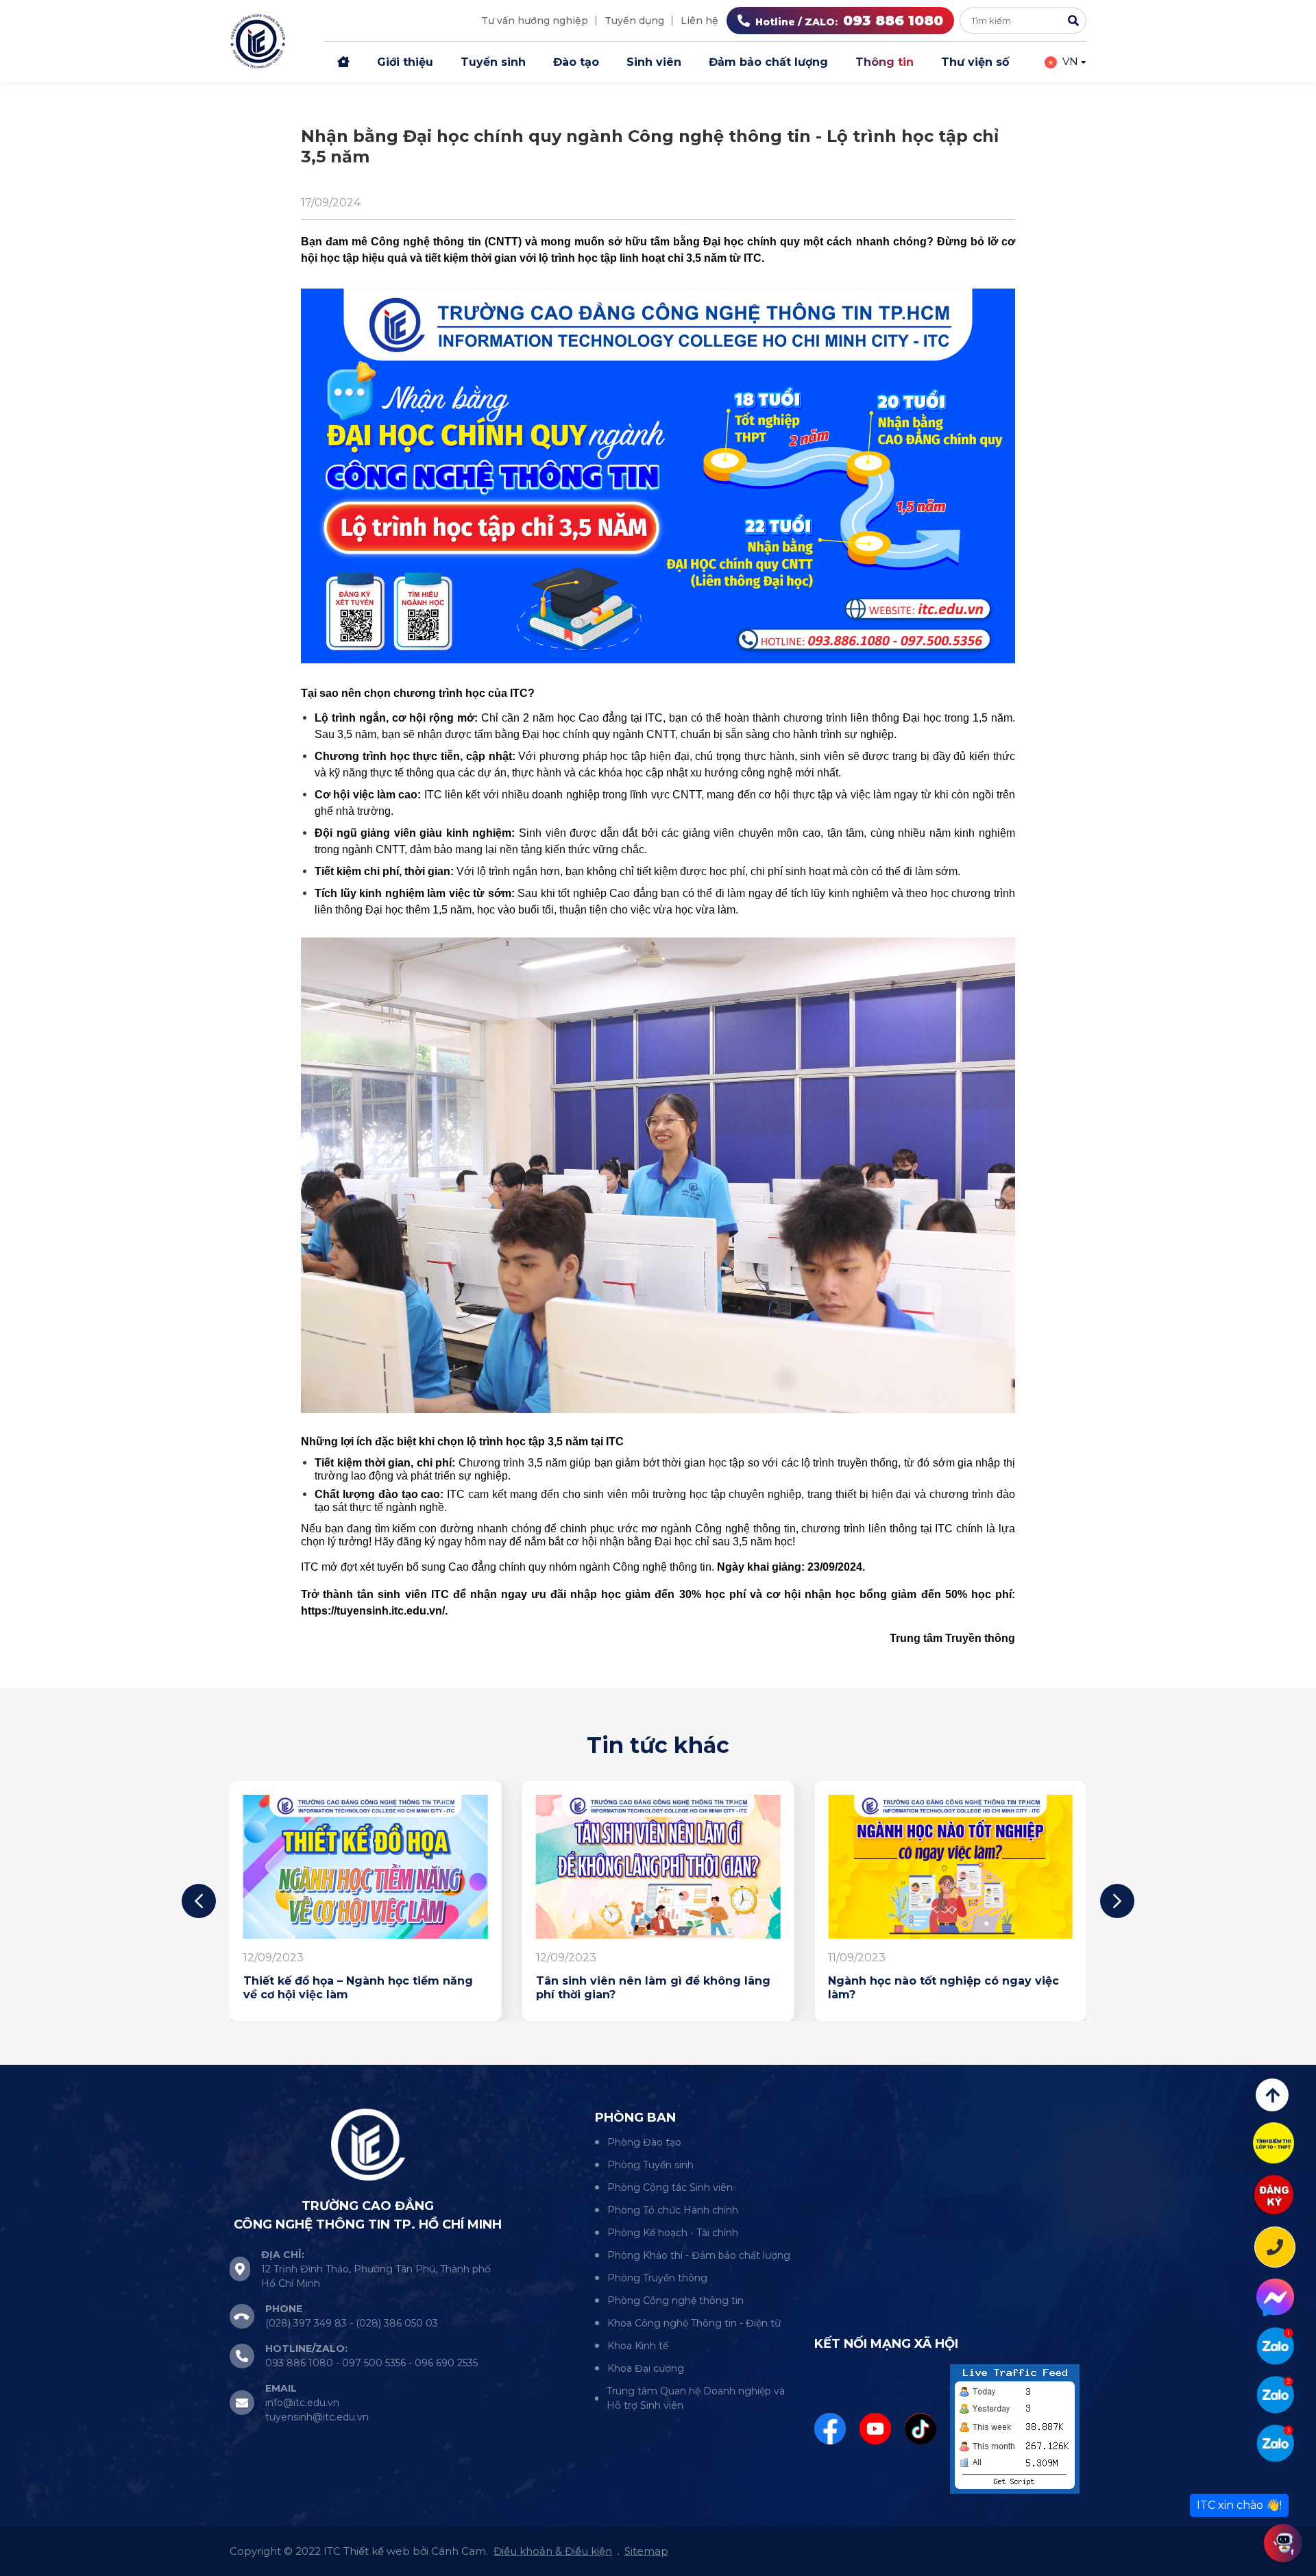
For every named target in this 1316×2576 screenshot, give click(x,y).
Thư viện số (975, 62)
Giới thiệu (405, 62)
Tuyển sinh (493, 62)
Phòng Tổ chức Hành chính (673, 2210)
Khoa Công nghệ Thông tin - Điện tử (694, 2323)
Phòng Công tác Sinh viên (670, 2187)
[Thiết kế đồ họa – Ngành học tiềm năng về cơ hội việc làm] (366, 1867)
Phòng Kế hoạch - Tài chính (673, 2233)
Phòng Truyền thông (657, 2278)
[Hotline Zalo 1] (1275, 2346)
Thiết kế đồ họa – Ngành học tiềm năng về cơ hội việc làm (358, 1988)
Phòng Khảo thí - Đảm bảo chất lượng (699, 2255)
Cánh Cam (459, 2551)
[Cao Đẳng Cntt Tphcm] (1275, 2443)
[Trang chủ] (343, 62)
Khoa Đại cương (646, 2368)
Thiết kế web (377, 2551)
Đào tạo (576, 62)
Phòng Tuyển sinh (650, 2165)
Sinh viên (654, 62)
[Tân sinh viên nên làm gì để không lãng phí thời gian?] (658, 1867)
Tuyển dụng (634, 21)
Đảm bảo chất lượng (768, 62)
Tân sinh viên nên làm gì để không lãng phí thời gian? (653, 1988)
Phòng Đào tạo (644, 2142)
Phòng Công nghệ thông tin (675, 2301)
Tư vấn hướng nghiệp (535, 21)
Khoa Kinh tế (638, 2346)
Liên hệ (699, 21)
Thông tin (885, 62)
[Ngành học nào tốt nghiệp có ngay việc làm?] (950, 1867)
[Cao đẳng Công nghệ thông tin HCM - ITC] (1275, 2395)
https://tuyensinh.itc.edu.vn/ (373, 1611)
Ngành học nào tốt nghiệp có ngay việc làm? (943, 1988)
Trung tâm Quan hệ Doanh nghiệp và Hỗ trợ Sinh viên (696, 2398)
